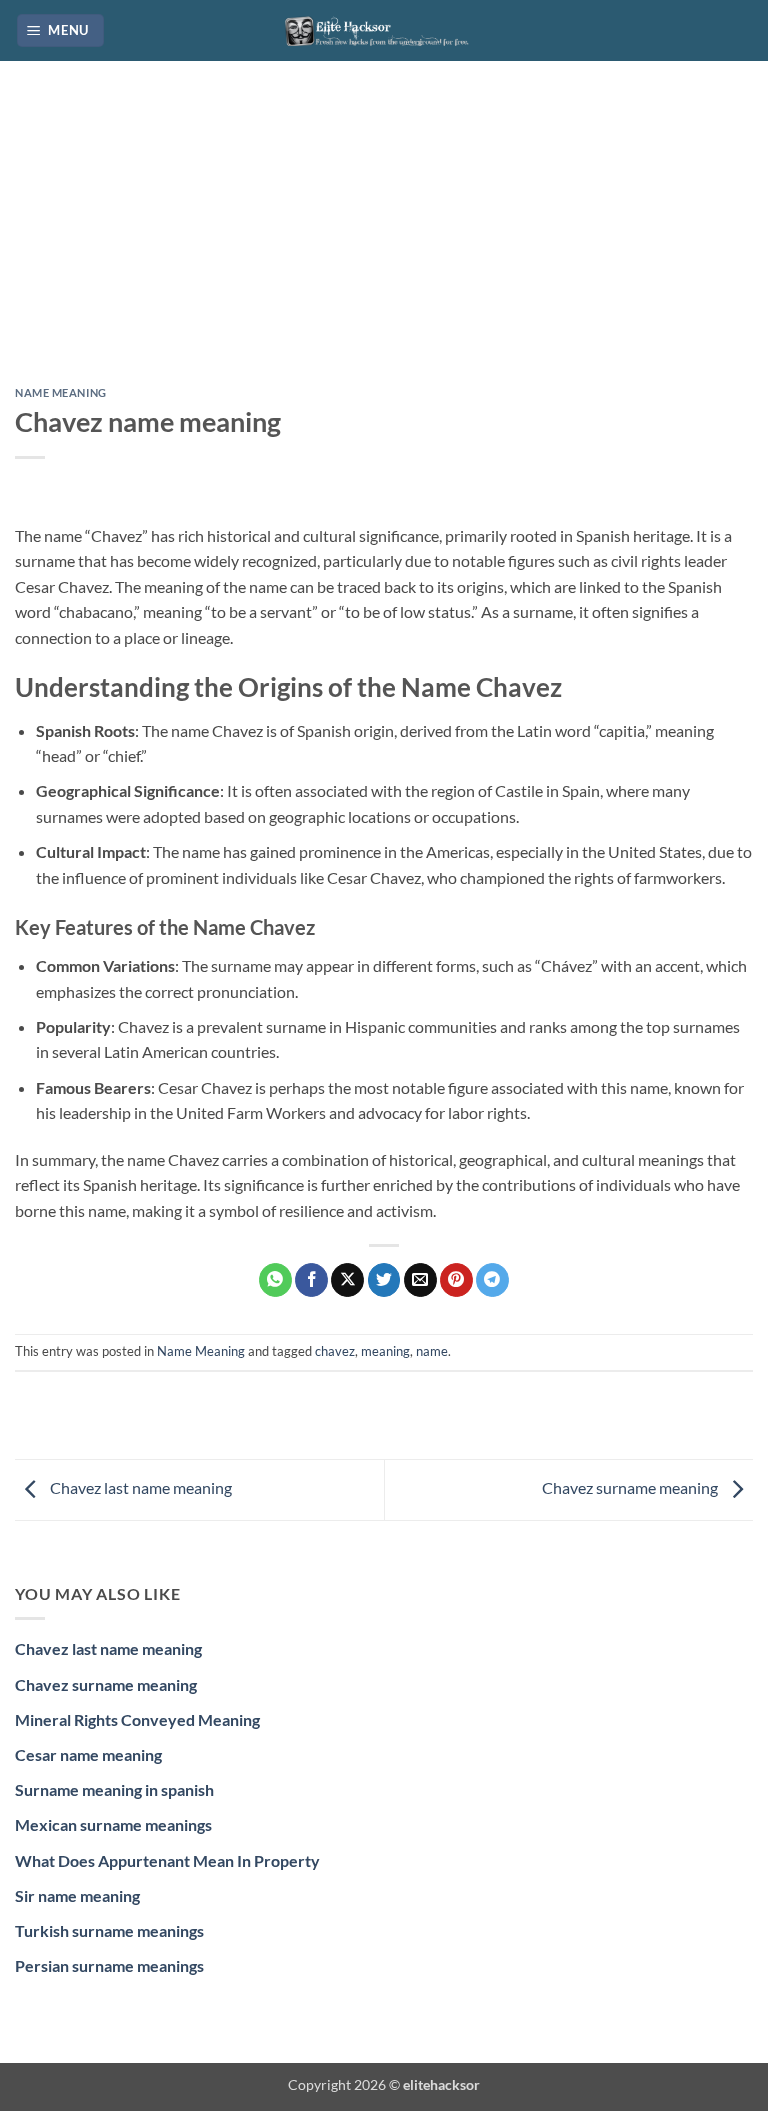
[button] (61, 30)
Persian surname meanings (109, 1965)
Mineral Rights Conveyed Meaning (137, 1719)
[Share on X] (347, 1280)
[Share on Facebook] (311, 1280)
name (432, 1351)
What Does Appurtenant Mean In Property (167, 1860)
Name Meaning (61, 392)
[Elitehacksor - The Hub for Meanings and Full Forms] (384, 30)
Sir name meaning (77, 1895)
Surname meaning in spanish (114, 1789)
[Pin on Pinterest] (456, 1280)
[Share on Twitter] (384, 1280)
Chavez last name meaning (139, 1487)
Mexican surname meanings (113, 1824)
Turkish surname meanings (109, 1930)
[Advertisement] (384, 239)
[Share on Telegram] (492, 1280)
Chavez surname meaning (631, 1487)
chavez (335, 1351)
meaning (385, 1351)
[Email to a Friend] (420, 1280)
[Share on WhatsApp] (275, 1280)
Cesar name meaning (88, 1754)
